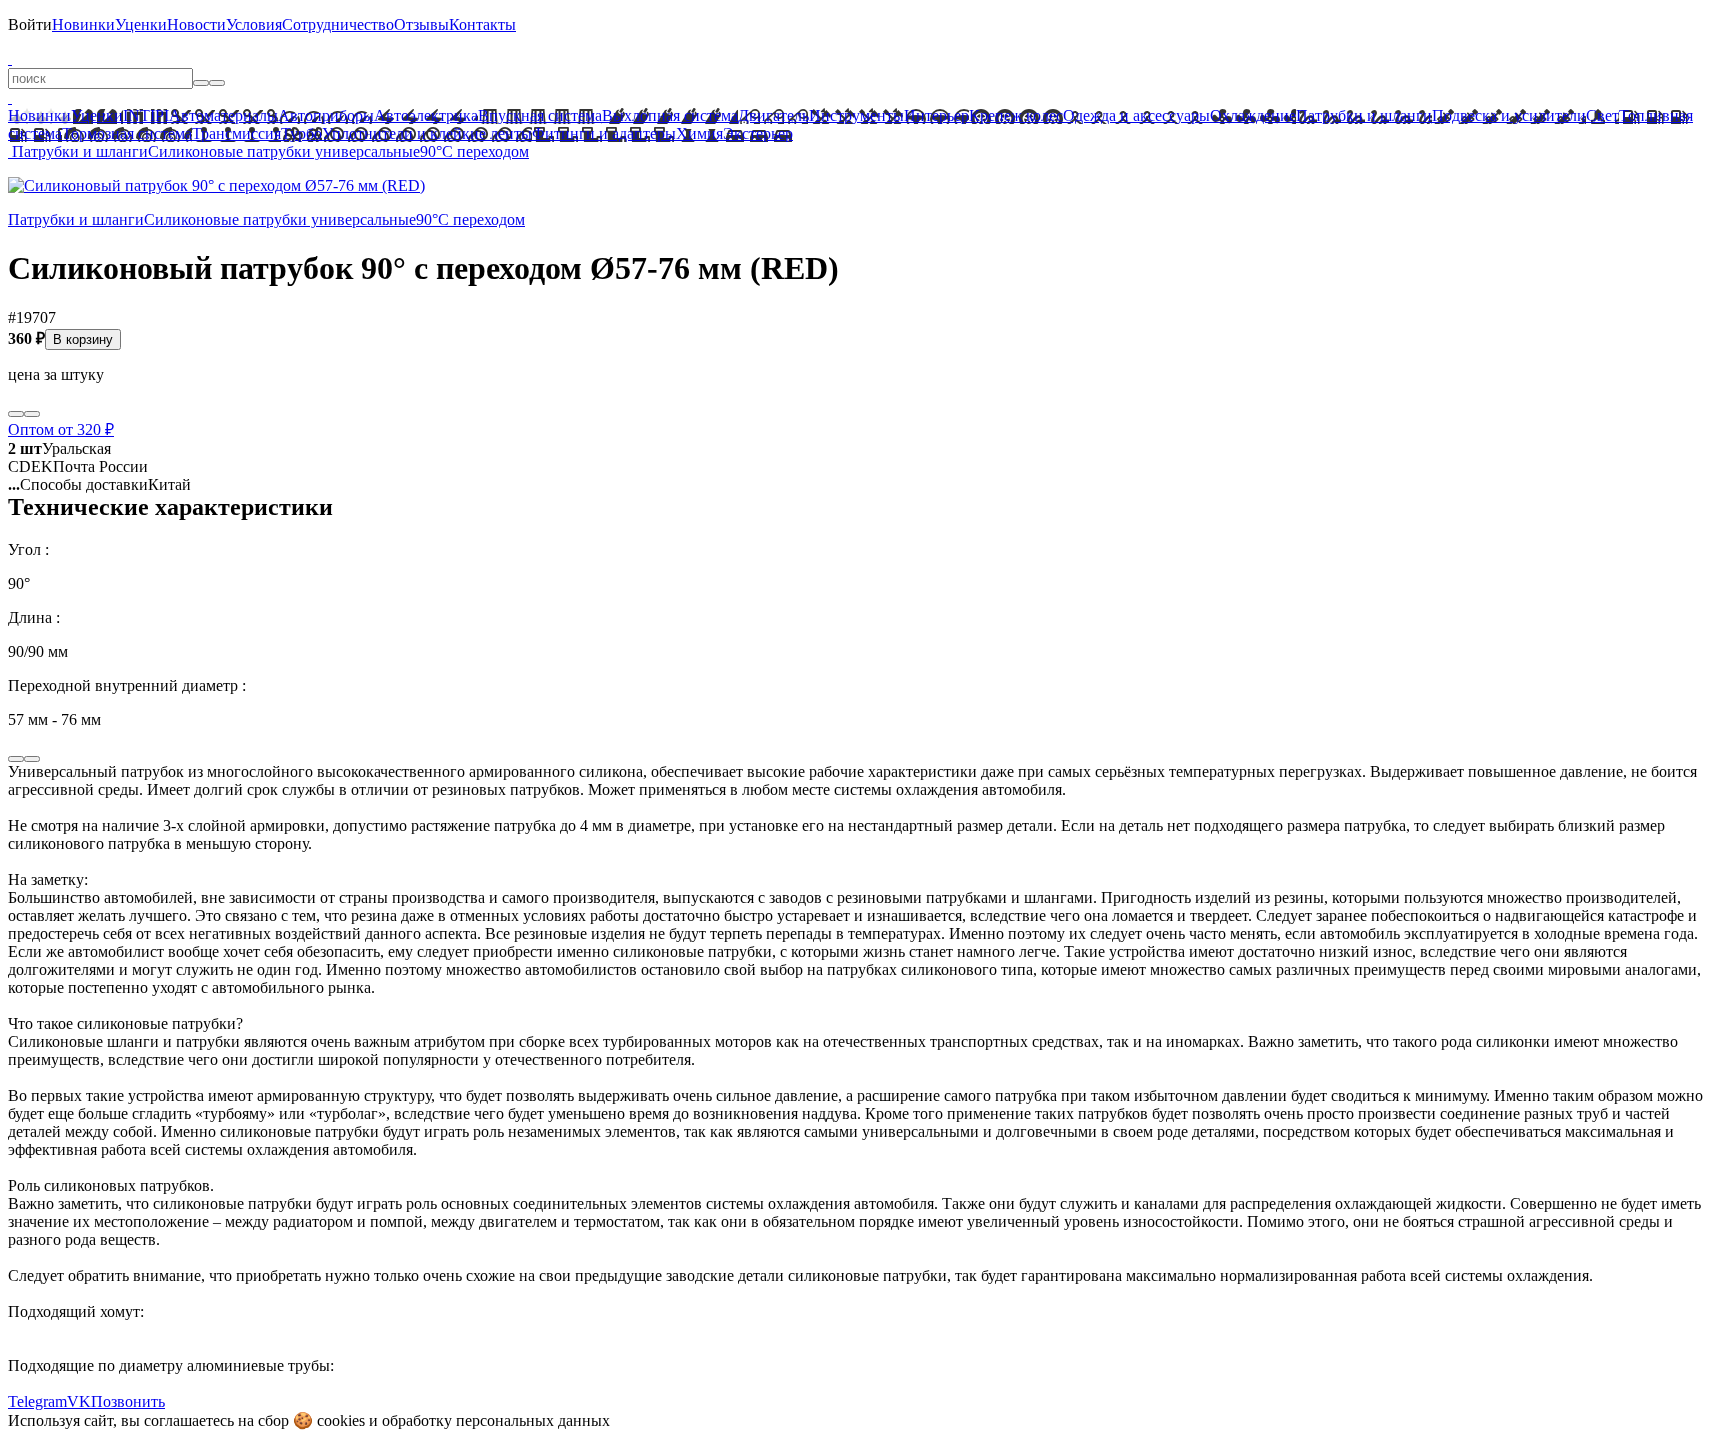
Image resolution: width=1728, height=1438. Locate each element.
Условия (254, 24)
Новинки (83, 24)
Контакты (482, 24)
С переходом (485, 151)
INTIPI (146, 115)
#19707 (32, 317)
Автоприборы (326, 115)
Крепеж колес (1016, 115)
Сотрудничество (338, 24)
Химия (699, 133)
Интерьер (936, 115)
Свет (1602, 115)
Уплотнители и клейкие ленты (427, 133)
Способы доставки (78, 484)
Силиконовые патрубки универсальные (284, 151)
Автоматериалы (223, 115)
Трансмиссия (236, 133)
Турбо (301, 133)
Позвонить (128, 1401)
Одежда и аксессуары (1136, 115)
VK (79, 1401)
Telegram (37, 1401)
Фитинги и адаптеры (604, 133)
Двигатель (773, 115)
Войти (30, 24)
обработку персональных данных (496, 1420)
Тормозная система (127, 133)
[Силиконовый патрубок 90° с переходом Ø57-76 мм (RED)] (216, 185)
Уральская (59, 448)
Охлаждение (1253, 115)
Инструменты (856, 115)
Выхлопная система (670, 115)
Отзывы (421, 24)
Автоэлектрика (426, 115)
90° (431, 151)
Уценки (141, 24)
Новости (196, 24)
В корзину (83, 339)
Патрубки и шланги (1364, 115)
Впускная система (540, 115)
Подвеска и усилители (1509, 115)
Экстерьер (758, 133)
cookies (341, 1420)
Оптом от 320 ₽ (61, 429)
